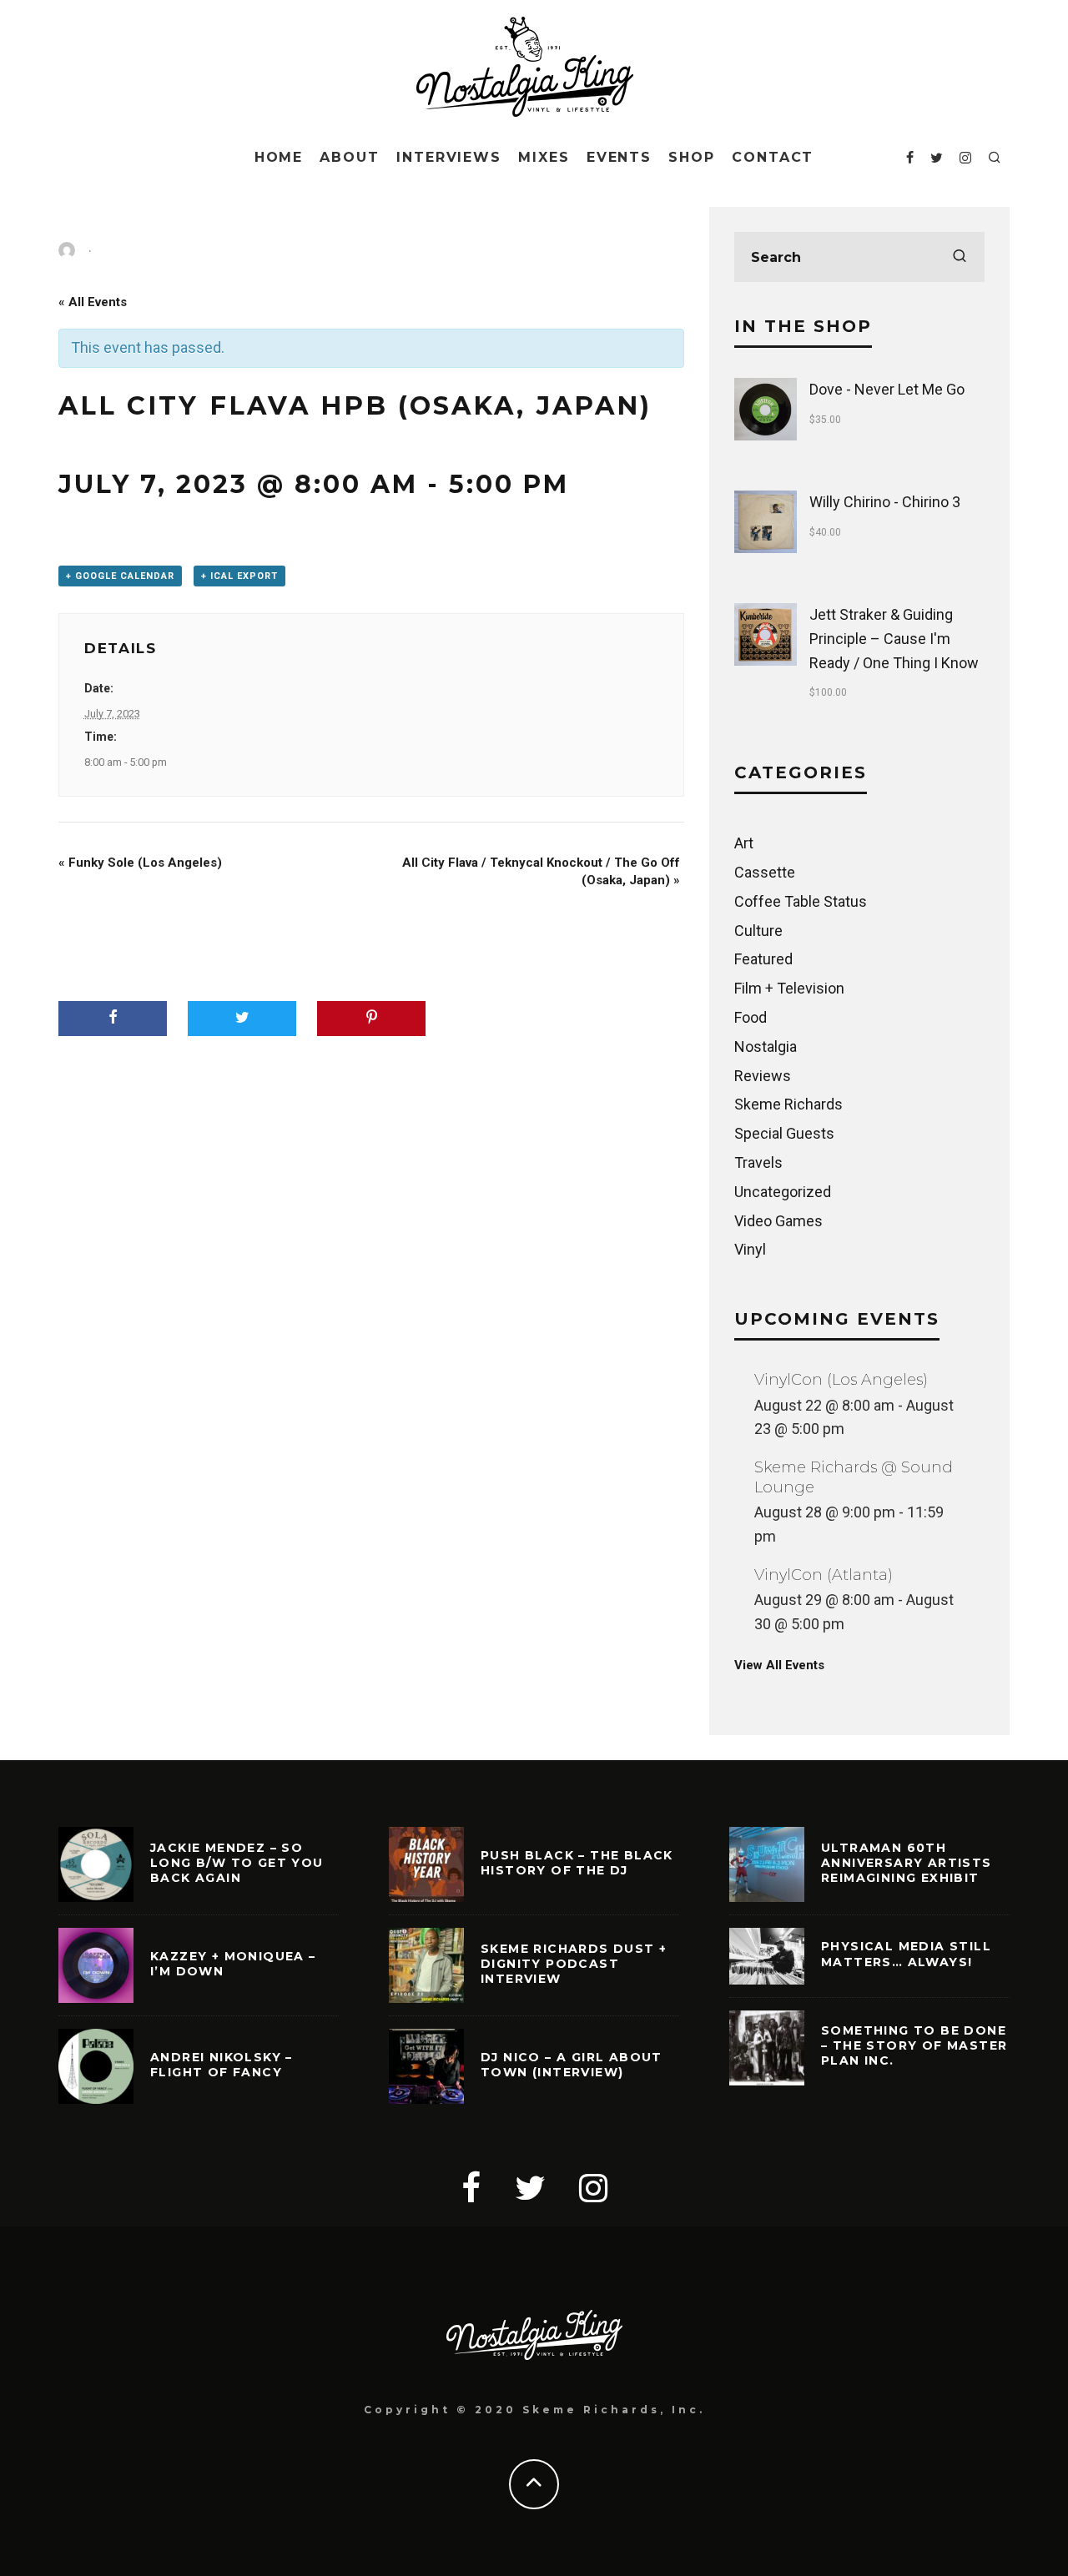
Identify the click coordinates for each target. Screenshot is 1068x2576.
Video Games (778, 1221)
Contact (773, 157)
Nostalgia (766, 1046)
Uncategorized (783, 1192)
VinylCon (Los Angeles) (841, 1380)
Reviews (763, 1076)
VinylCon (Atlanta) (824, 1575)
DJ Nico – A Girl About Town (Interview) (572, 2065)
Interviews (449, 157)
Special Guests (784, 1133)
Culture (758, 931)
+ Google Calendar (120, 576)
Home (279, 157)
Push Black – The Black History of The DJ (577, 1863)
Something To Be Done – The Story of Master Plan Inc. (914, 2045)
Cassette (765, 872)
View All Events (779, 1665)
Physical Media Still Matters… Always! (906, 1954)
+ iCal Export (239, 576)
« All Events (93, 302)
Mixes (544, 157)
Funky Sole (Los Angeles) (140, 863)
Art (744, 843)
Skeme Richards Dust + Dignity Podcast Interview (574, 1964)
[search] (960, 257)
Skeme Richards (788, 1104)
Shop (692, 157)
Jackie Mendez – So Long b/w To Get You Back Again (237, 1863)
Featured (763, 959)
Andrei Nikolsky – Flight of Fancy (222, 2065)
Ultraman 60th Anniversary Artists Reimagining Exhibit (907, 1863)
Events (620, 157)
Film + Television (789, 988)
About (350, 157)
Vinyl (750, 1249)
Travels (758, 1162)
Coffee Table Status (801, 901)
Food (751, 1017)
